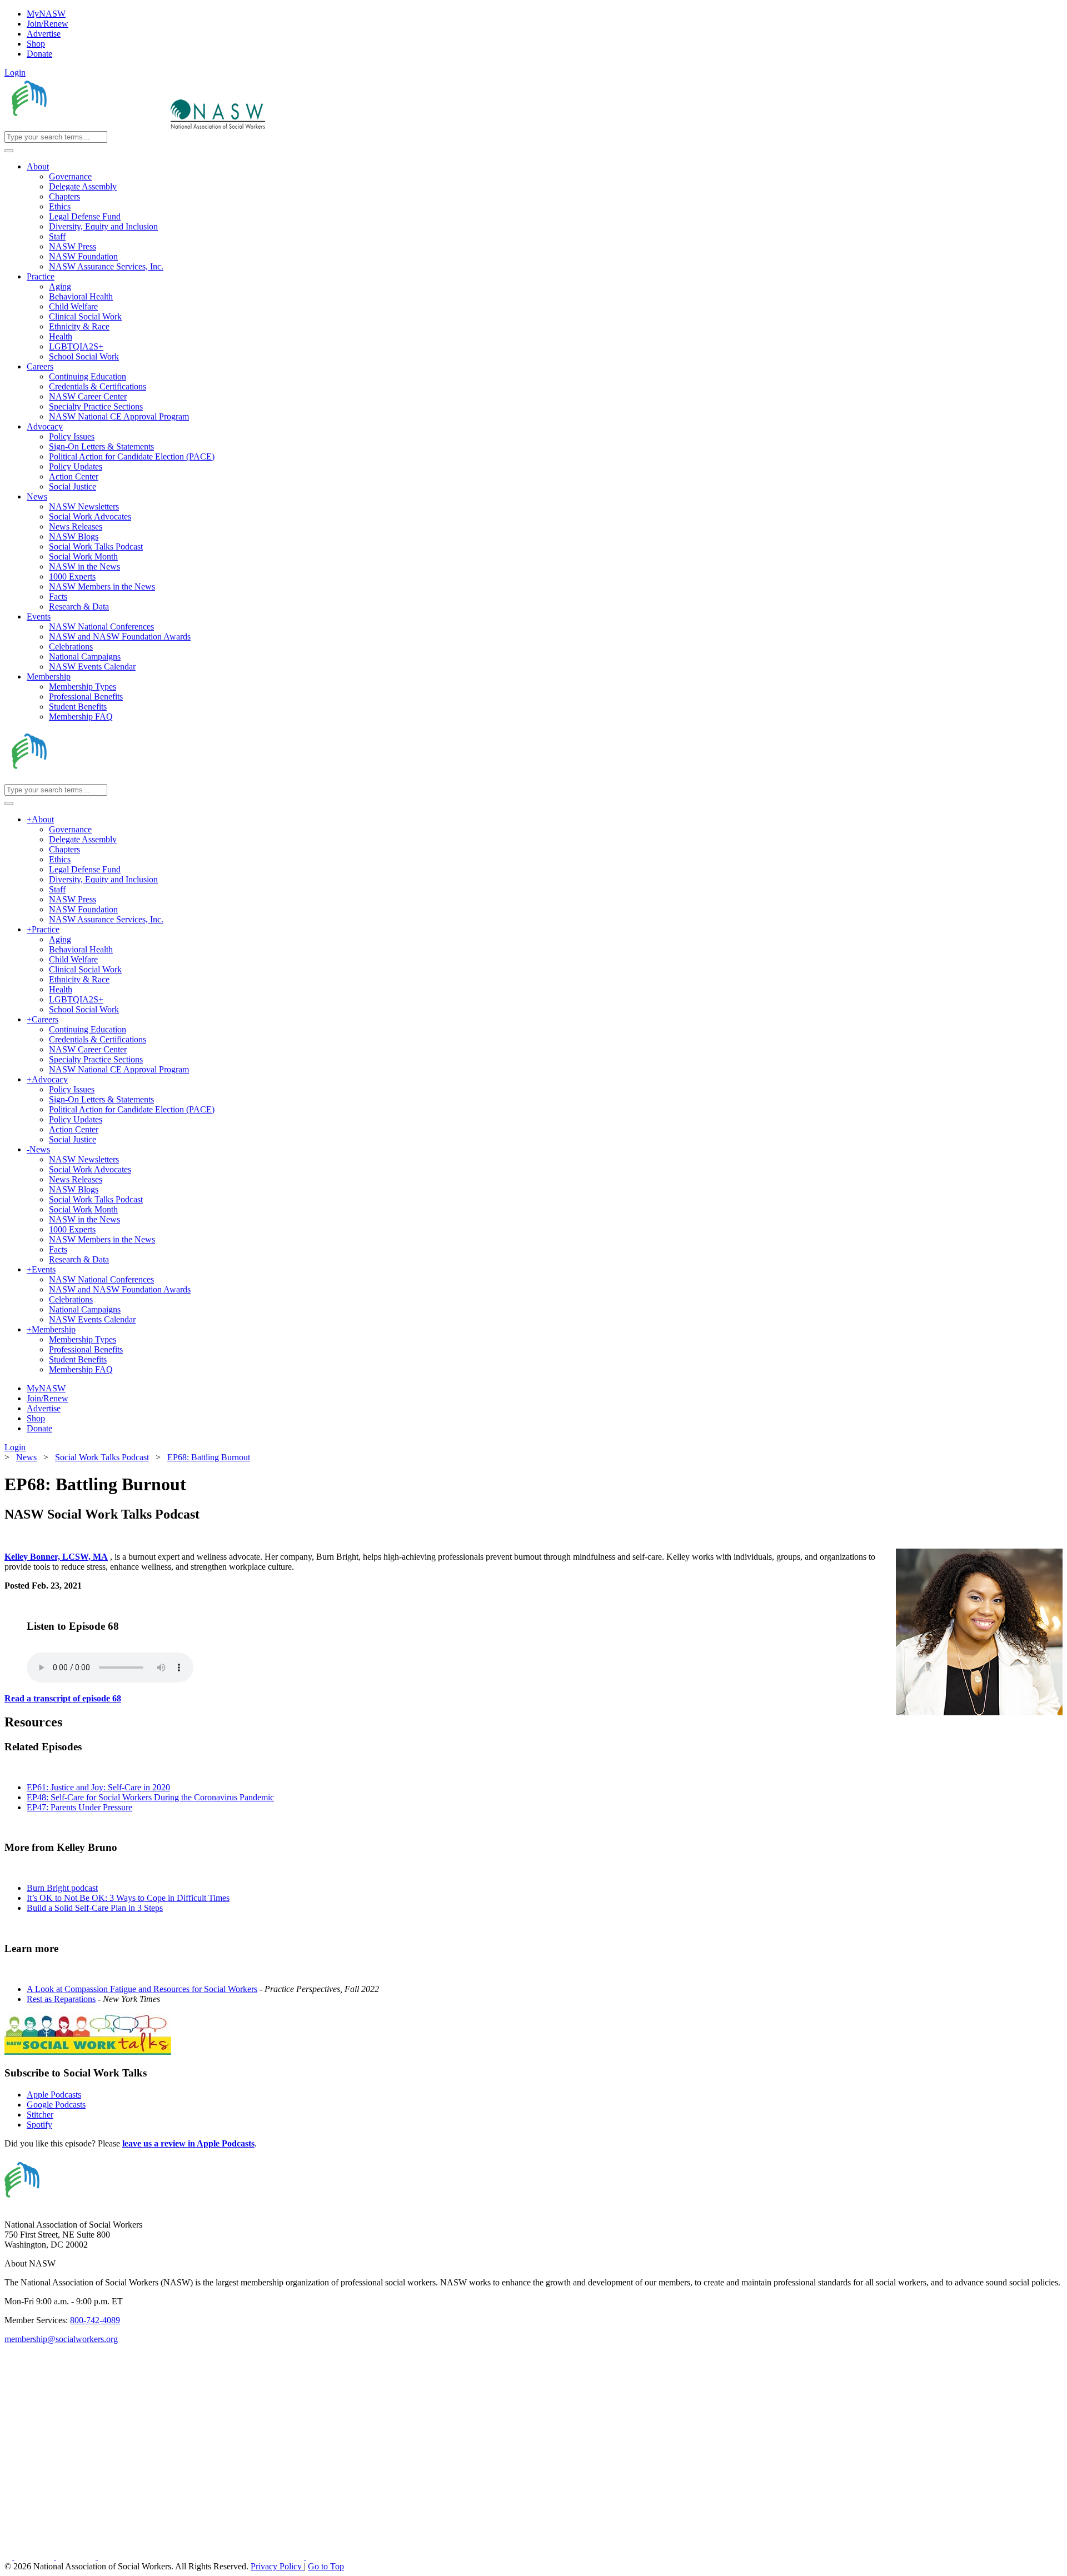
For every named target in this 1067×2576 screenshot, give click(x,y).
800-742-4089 (95, 2320)
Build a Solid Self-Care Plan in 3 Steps (95, 1908)
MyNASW (46, 14)
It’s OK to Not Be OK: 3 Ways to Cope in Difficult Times (128, 1898)
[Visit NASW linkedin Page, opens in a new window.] (35, 2556)
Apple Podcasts (54, 2095)
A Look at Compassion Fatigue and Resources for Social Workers (142, 1989)
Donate (39, 54)
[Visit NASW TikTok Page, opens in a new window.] (326, 2556)
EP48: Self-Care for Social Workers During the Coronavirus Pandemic (150, 1797)
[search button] (9, 151)
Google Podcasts (56, 2105)
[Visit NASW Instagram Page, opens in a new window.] (202, 2556)
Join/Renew (48, 24)
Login (15, 73)
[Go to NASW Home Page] (86, 126)
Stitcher (40, 2115)
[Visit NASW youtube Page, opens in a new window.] (77, 2556)
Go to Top (326, 2566)
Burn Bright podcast (62, 1888)
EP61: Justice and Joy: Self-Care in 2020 (98, 1787)
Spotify (39, 2125)
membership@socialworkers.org (61, 2339)
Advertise (44, 34)
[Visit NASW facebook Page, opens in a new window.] (9, 2556)
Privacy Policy (277, 2566)
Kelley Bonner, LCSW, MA (56, 1557)
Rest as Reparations (61, 1999)
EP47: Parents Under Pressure (79, 1807)
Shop (36, 44)
